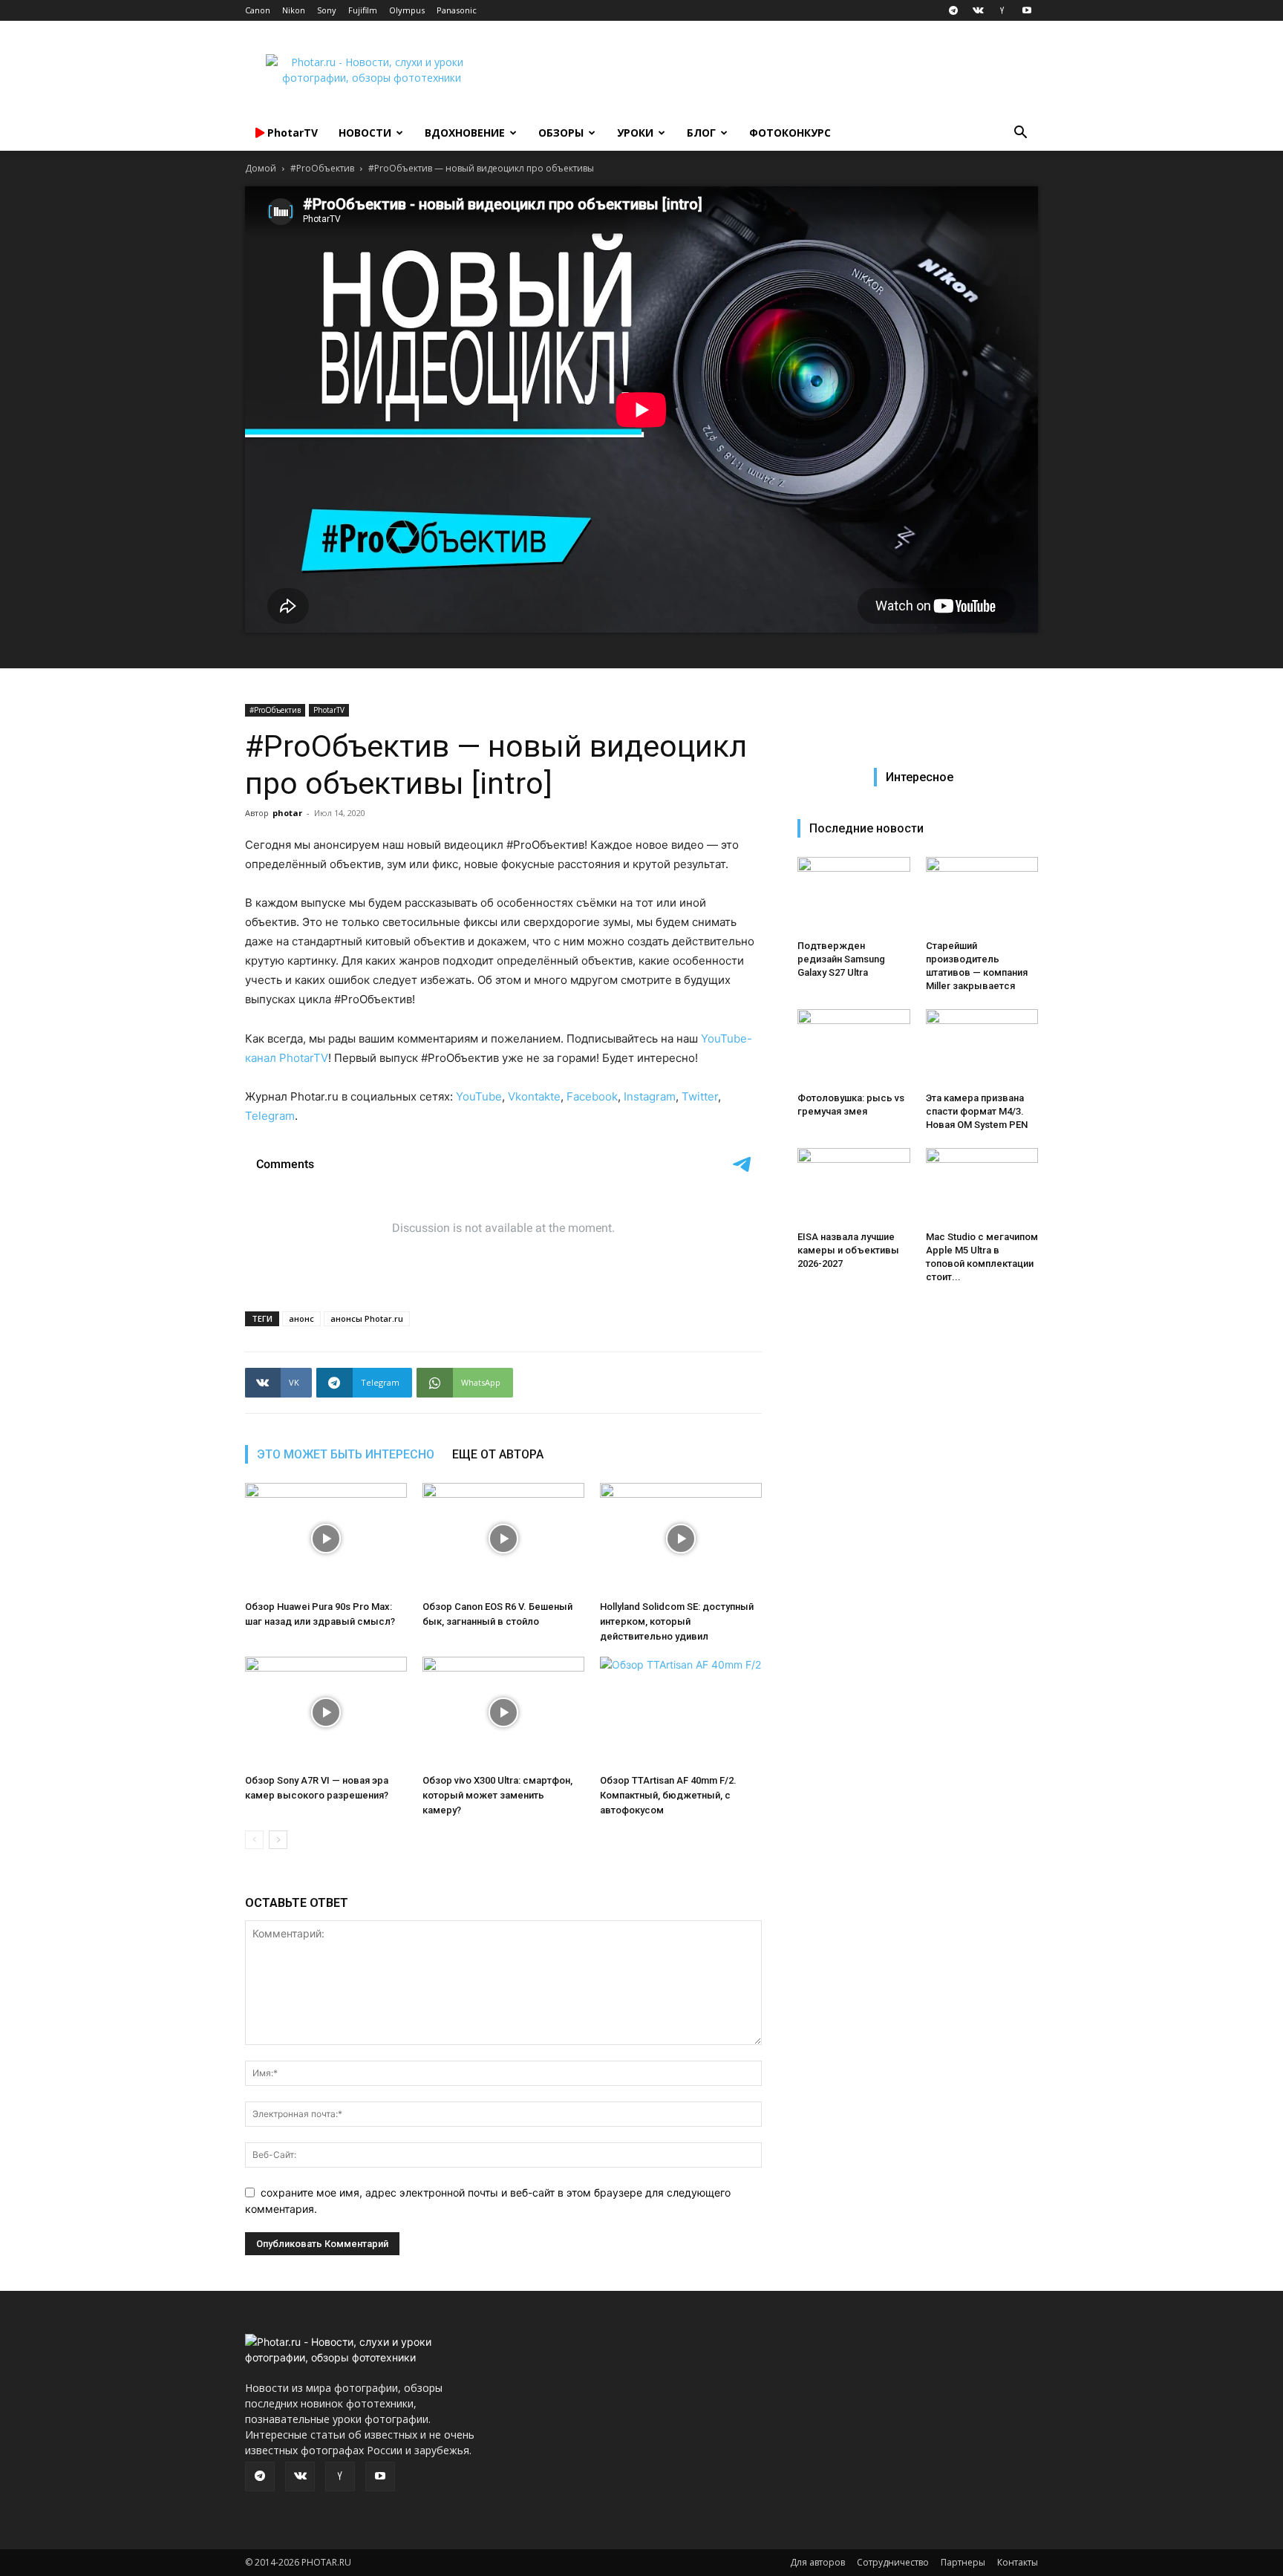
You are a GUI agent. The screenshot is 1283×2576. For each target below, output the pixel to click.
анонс (301, 1318)
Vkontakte (534, 1096)
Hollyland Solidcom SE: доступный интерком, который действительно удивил (677, 1621)
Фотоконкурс (790, 133)
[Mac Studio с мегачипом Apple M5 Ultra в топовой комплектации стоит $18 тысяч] (982, 1187)
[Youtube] (1027, 10)
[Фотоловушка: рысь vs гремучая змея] (854, 1048)
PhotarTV (329, 710)
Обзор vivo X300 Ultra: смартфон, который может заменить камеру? (497, 1795)
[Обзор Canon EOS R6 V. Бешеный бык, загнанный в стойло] (503, 1539)
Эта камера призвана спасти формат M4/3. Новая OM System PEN (977, 1111)
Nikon (294, 10)
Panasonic (457, 10)
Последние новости (866, 828)
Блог (701, 133)
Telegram (270, 1116)
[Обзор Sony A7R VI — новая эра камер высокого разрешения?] (326, 1712)
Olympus (407, 10)
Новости (365, 133)
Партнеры (963, 2562)
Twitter (700, 1096)
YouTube (479, 1096)
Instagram (650, 1096)
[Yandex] (1002, 10)
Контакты (1018, 2562)
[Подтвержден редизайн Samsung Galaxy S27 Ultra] (854, 896)
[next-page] (278, 1840)
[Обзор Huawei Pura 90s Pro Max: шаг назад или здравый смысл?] (326, 1539)
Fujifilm (363, 10)
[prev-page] (254, 1840)
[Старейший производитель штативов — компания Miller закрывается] (982, 896)
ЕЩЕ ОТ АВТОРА (498, 1454)
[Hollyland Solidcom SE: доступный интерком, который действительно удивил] (681, 1539)
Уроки (635, 133)
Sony (327, 10)
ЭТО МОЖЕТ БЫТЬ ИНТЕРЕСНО (346, 1454)
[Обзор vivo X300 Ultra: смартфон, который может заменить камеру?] (503, 1712)
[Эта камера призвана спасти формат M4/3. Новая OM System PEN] (982, 1048)
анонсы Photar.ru (367, 1318)
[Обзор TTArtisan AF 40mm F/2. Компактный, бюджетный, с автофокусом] (681, 1712)
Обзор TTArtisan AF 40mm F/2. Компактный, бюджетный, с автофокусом (668, 1795)
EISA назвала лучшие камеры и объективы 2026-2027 (848, 1250)
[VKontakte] (978, 10)
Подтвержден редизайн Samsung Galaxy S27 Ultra (841, 959)
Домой (261, 168)
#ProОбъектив (322, 168)
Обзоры (561, 133)
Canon (258, 10)
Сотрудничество (893, 2562)
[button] (1020, 134)
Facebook (592, 1096)
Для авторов (817, 2562)
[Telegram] (953, 10)
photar (287, 813)
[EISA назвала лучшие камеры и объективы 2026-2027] (854, 1187)
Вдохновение (465, 133)
